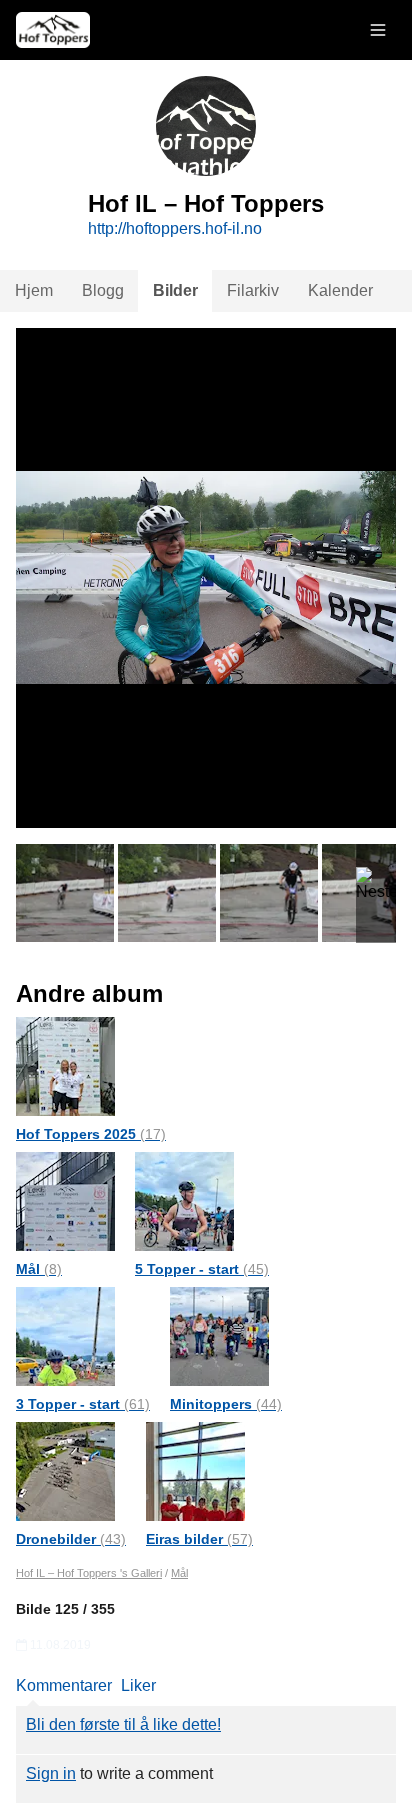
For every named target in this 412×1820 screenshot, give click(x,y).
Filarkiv (253, 290)
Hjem (34, 290)
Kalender (340, 290)
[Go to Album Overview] (65, 1065)
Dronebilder (71, 1539)
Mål (39, 1269)
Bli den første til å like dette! (123, 1724)
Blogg (103, 290)
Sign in (51, 1773)
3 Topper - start (83, 1404)
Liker (138, 1685)
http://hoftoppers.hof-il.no (175, 228)
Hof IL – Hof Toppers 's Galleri (89, 1573)
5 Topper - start (202, 1269)
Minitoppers (226, 1404)
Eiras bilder (199, 1539)
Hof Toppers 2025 (91, 1134)
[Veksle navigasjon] (378, 30)
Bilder (175, 290)
